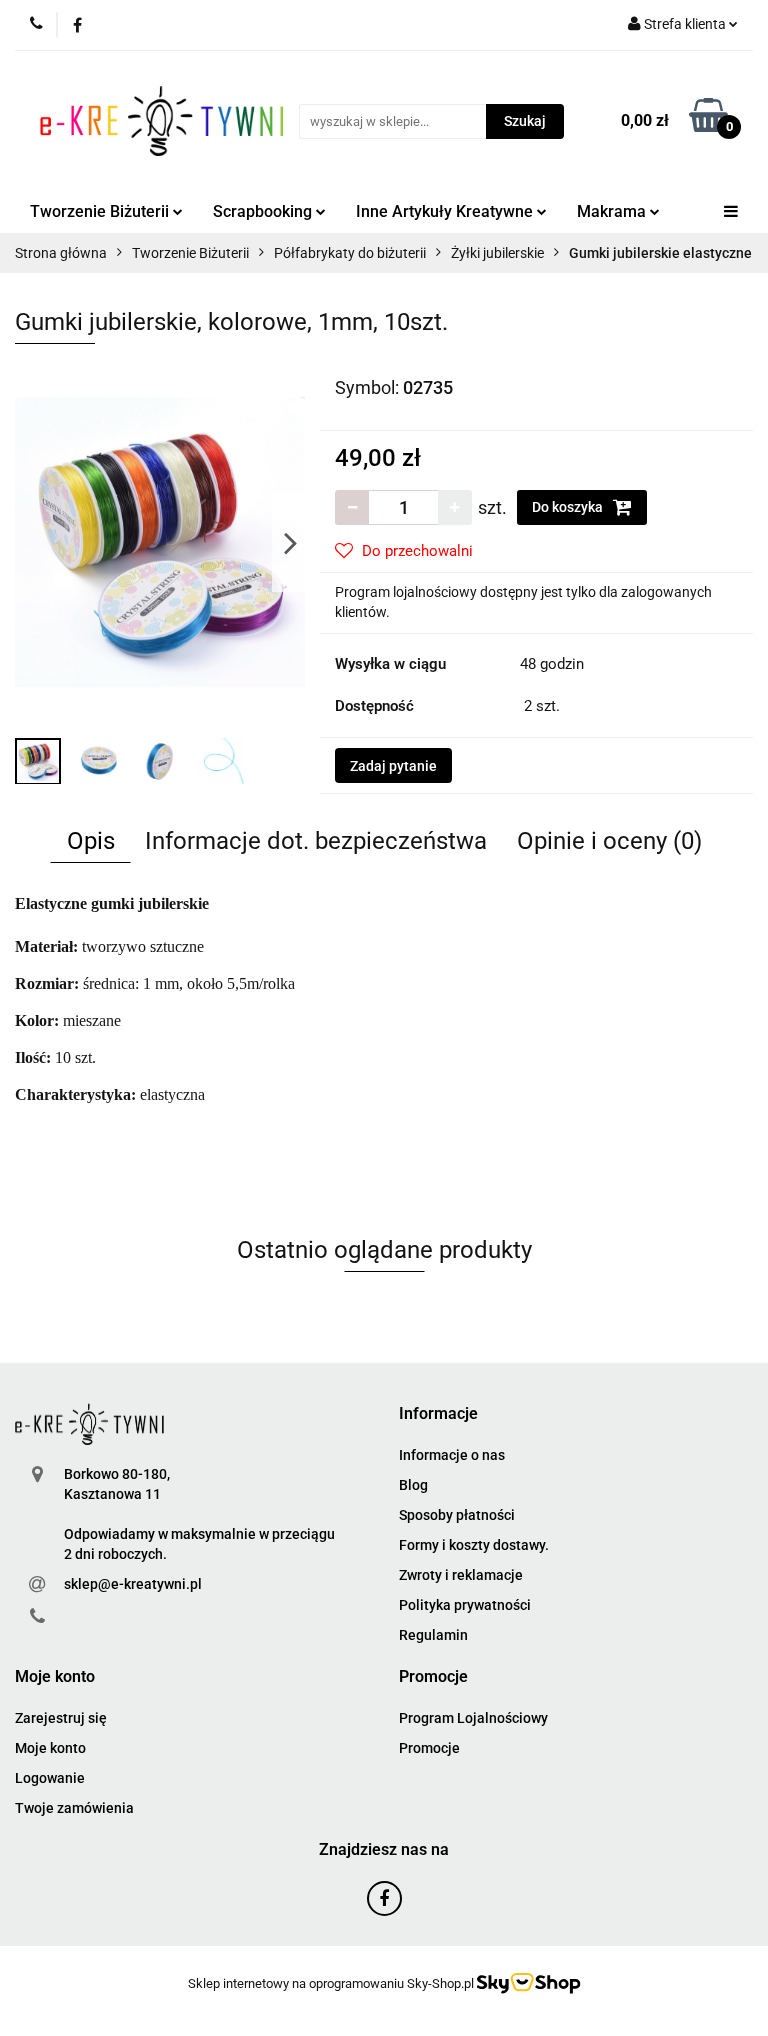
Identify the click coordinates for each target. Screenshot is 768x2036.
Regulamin (433, 1635)
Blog (413, 1485)
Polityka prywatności (465, 1605)
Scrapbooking (264, 211)
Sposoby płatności (457, 1515)
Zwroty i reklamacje (461, 1575)
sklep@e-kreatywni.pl (133, 1584)
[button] (438, 1414)
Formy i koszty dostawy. (474, 1545)
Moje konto (50, 1748)
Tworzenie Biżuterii (101, 211)
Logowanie (50, 1778)
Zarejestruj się (61, 1718)
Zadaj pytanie (393, 766)
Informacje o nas (452, 1455)
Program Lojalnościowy (473, 1718)
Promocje (429, 1748)
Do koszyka (569, 507)
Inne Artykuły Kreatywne (446, 211)
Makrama (613, 211)
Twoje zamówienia (74, 1808)
